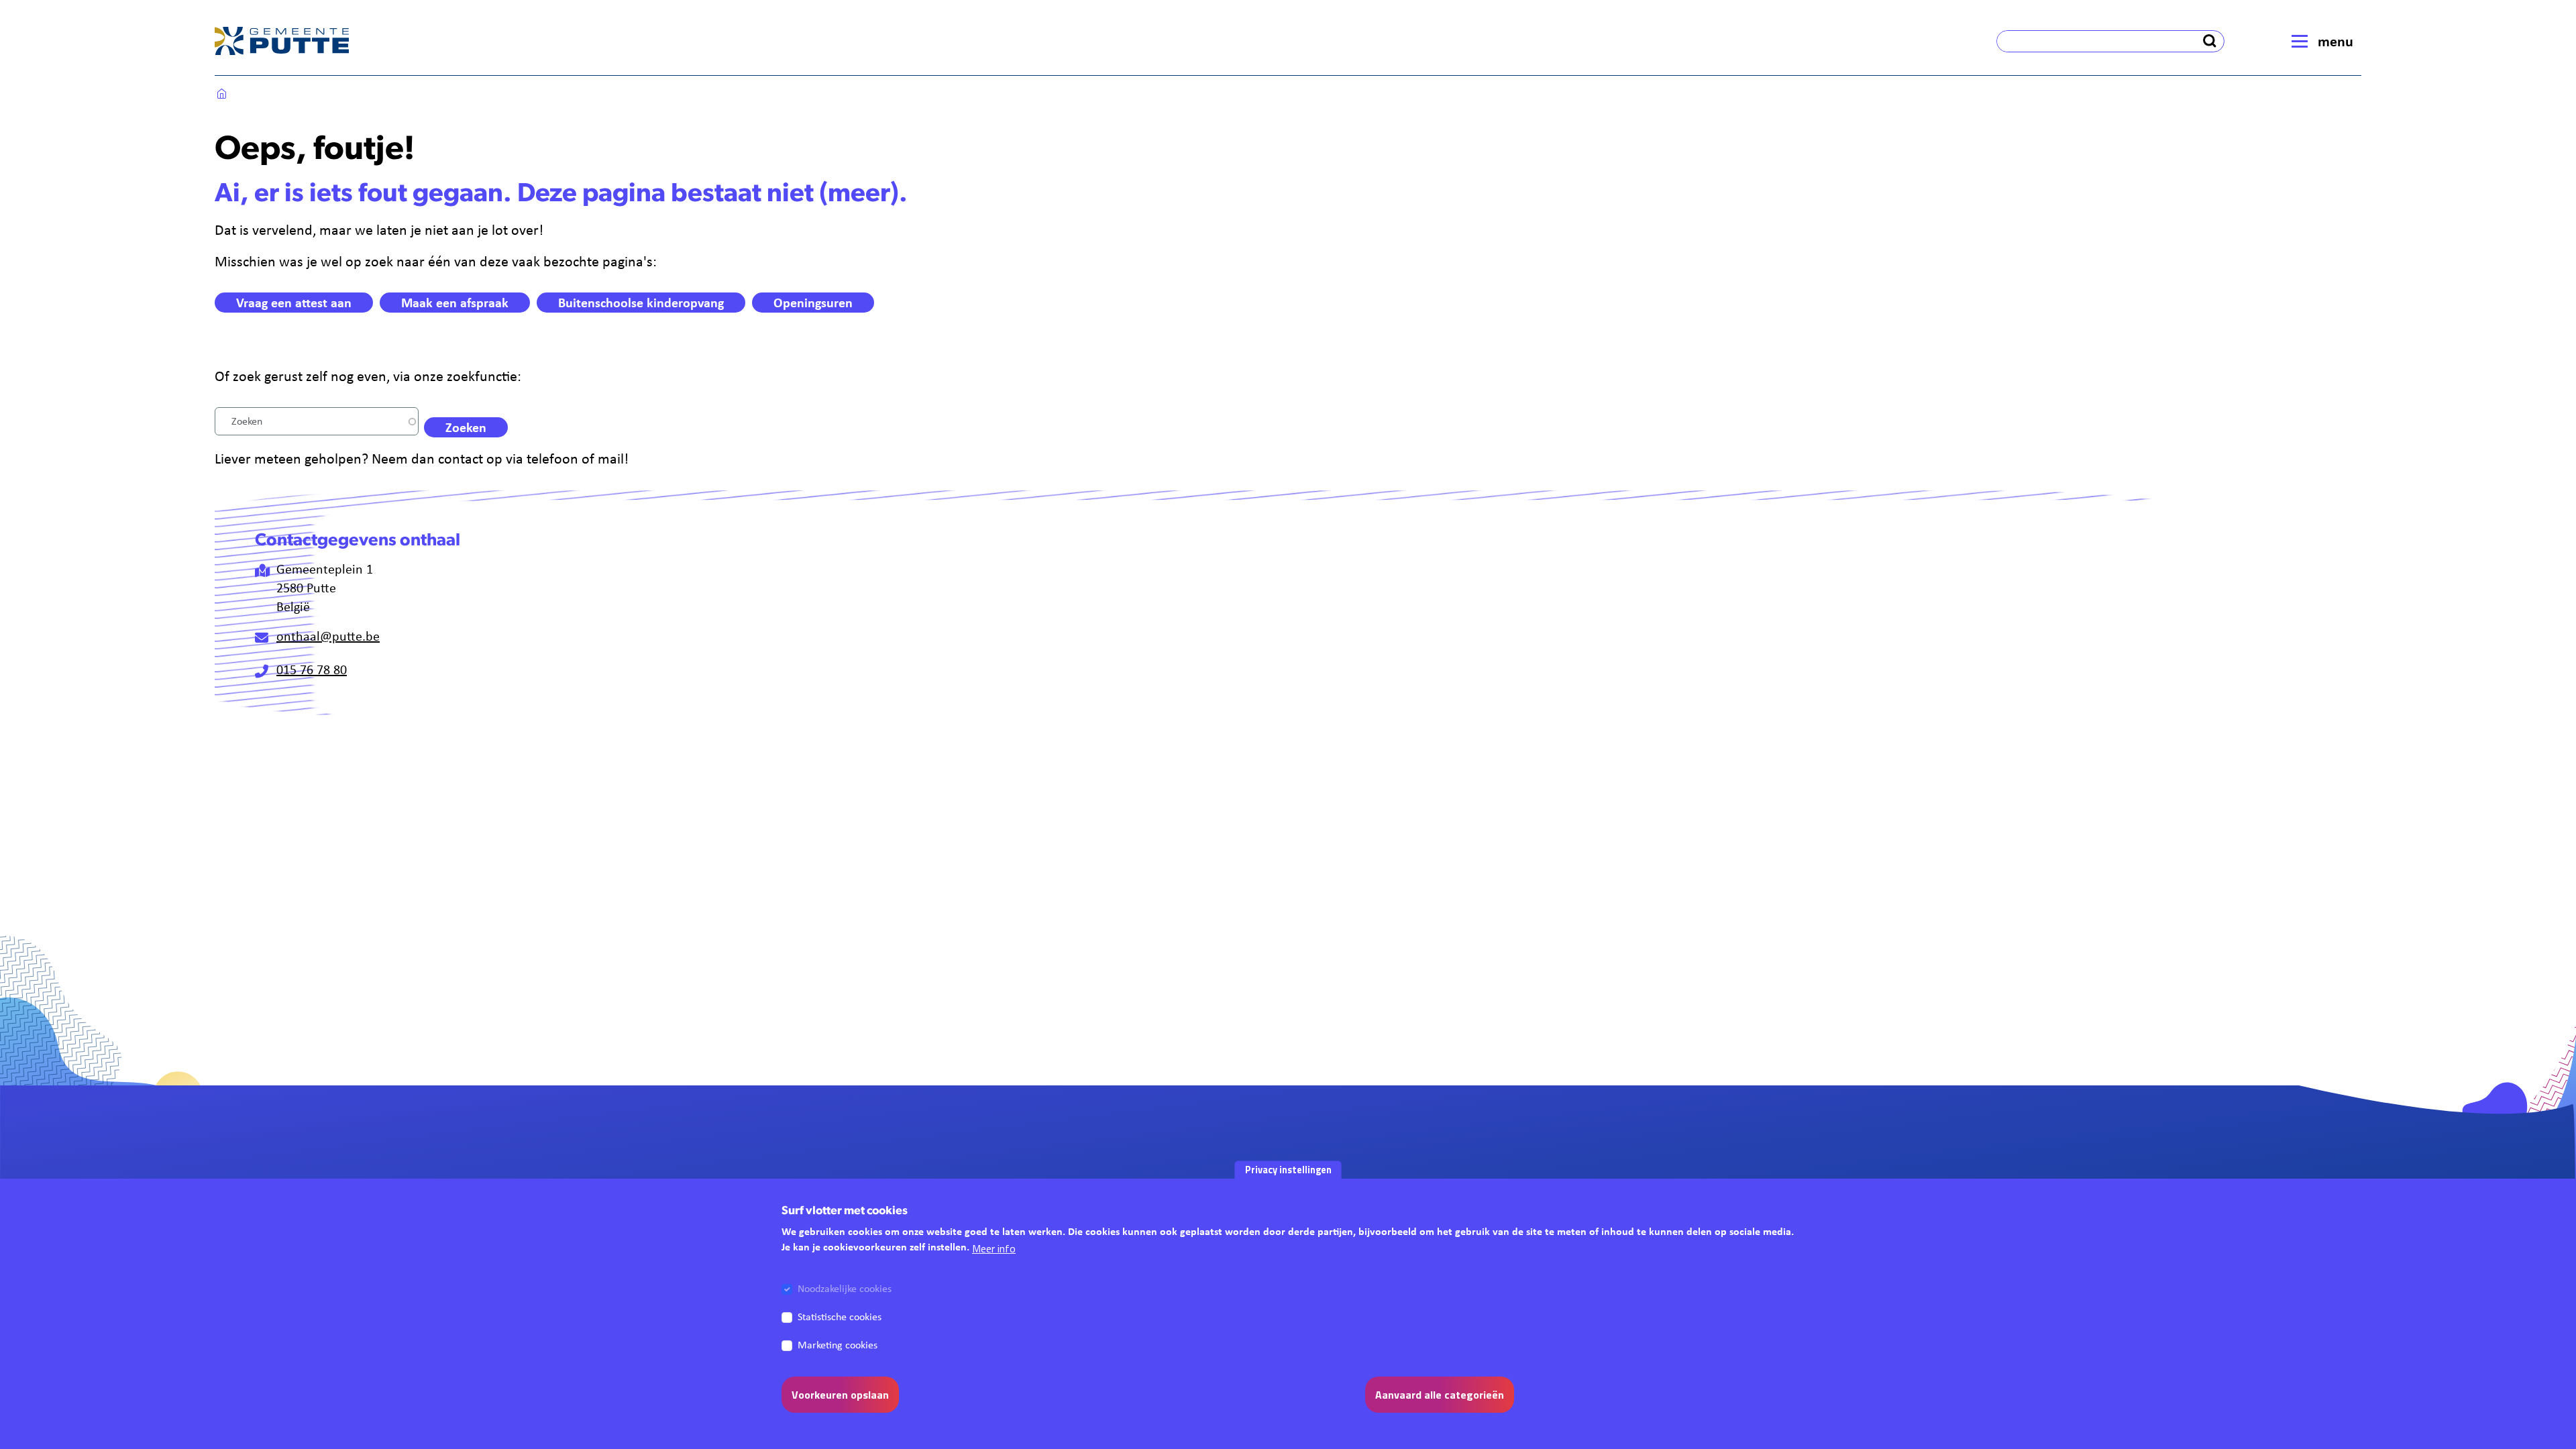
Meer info (994, 1248)
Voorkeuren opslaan (840, 1395)
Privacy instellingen (1288, 1169)
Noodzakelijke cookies (845, 1288)
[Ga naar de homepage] (282, 41)
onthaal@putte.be (328, 636)
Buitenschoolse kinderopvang (641, 302)
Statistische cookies (840, 1317)
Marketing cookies (838, 1345)
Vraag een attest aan (294, 302)
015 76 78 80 (312, 669)
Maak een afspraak (455, 302)
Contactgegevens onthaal (358, 541)
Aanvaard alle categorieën (1440, 1395)
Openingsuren (813, 302)
